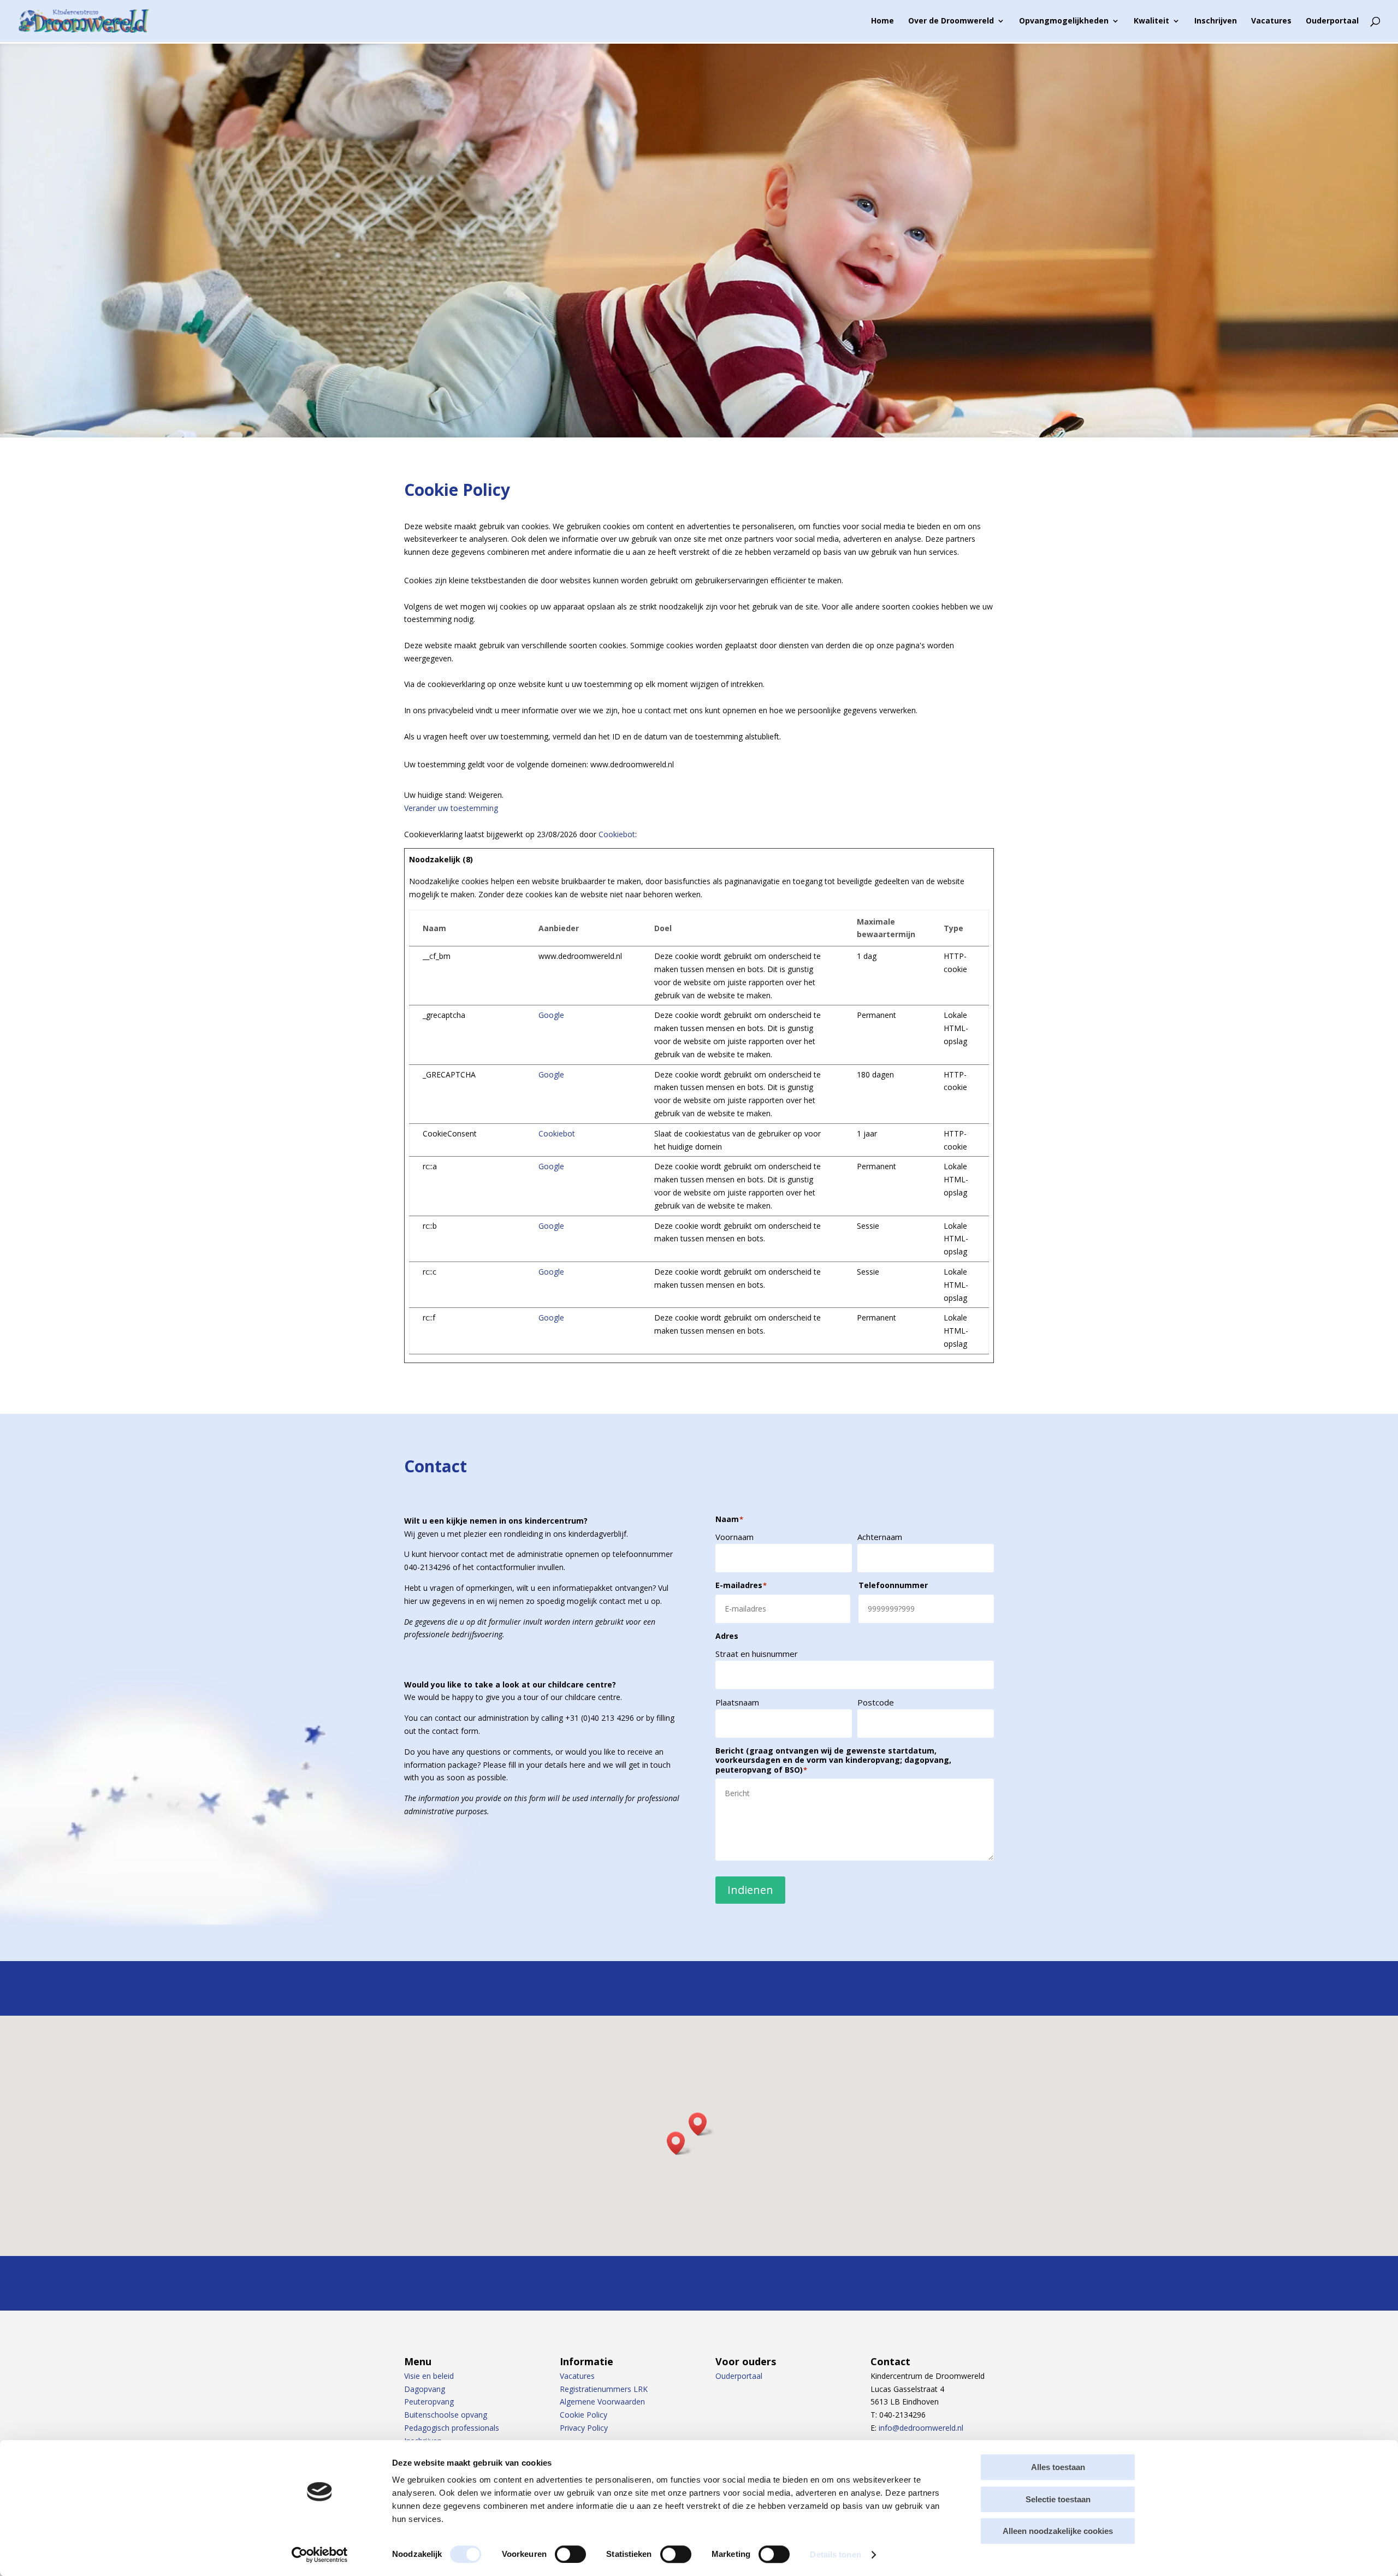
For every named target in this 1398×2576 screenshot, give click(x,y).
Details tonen (835, 2554)
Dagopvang (425, 2389)
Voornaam (734, 1537)
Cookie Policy (584, 2415)
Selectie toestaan (1058, 2499)
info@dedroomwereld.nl (921, 2428)
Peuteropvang (429, 2402)
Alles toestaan (1058, 2467)
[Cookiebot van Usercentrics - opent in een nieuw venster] (320, 2555)
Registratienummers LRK (604, 2389)
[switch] (570, 2554)
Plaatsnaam (737, 1702)
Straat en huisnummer (757, 1654)
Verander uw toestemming (451, 808)
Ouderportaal (1332, 21)
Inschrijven (1216, 21)
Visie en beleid (429, 2376)
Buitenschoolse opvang (446, 2415)
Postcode (876, 1702)
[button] (701, 2124)
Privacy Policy (584, 2428)
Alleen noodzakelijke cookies (1058, 2531)
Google (551, 1015)
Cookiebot (617, 834)
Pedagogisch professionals (452, 2428)
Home (882, 21)
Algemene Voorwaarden (602, 2402)
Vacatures (1271, 21)
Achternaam (880, 1537)
